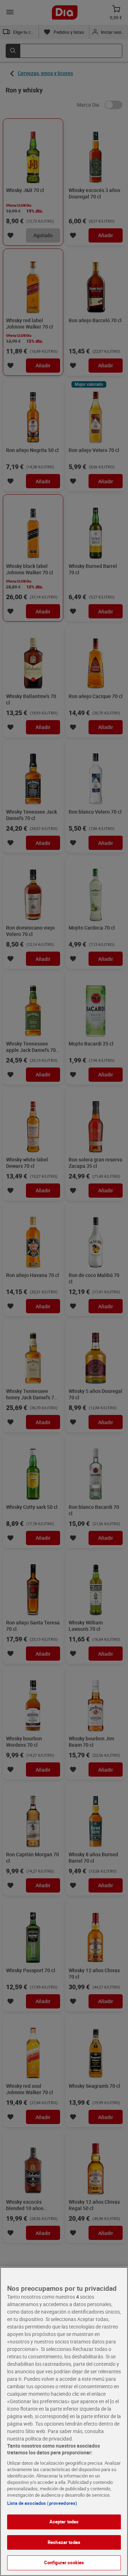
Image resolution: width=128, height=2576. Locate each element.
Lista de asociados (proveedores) (42, 2503)
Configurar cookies (64, 2562)
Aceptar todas (64, 2522)
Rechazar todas (64, 2542)
